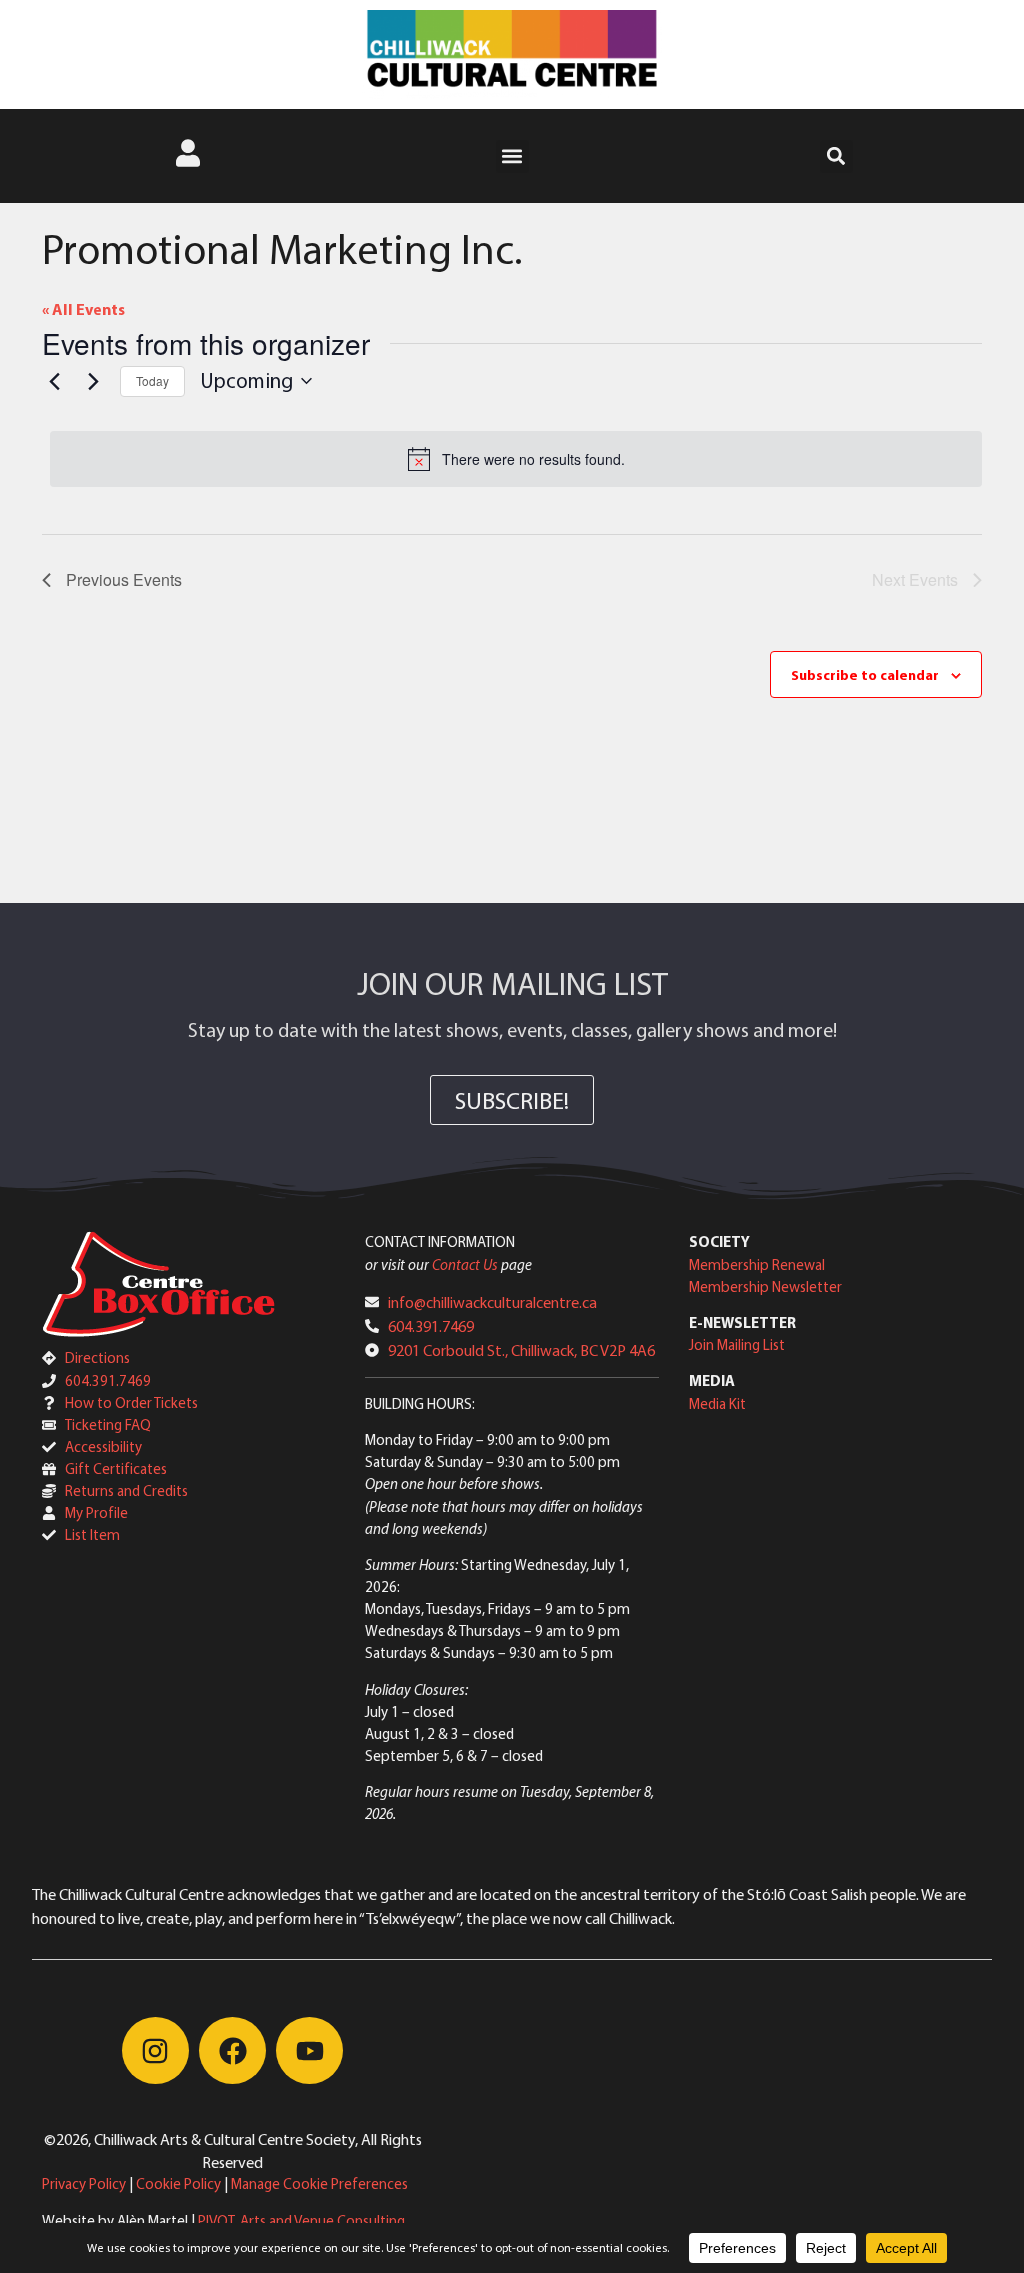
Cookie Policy (178, 2183)
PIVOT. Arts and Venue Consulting (301, 2220)
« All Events (83, 309)
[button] (512, 156)
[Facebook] (232, 2050)
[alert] (516, 459)
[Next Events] (93, 381)
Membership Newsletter (765, 1286)
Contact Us (465, 1264)
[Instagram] (155, 2050)
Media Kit (717, 1403)
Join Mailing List (737, 1344)
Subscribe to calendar (865, 675)
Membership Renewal (757, 1264)
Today (152, 380)
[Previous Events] (54, 381)
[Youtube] (309, 2050)
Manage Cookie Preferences (319, 2183)
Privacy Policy (84, 2183)
